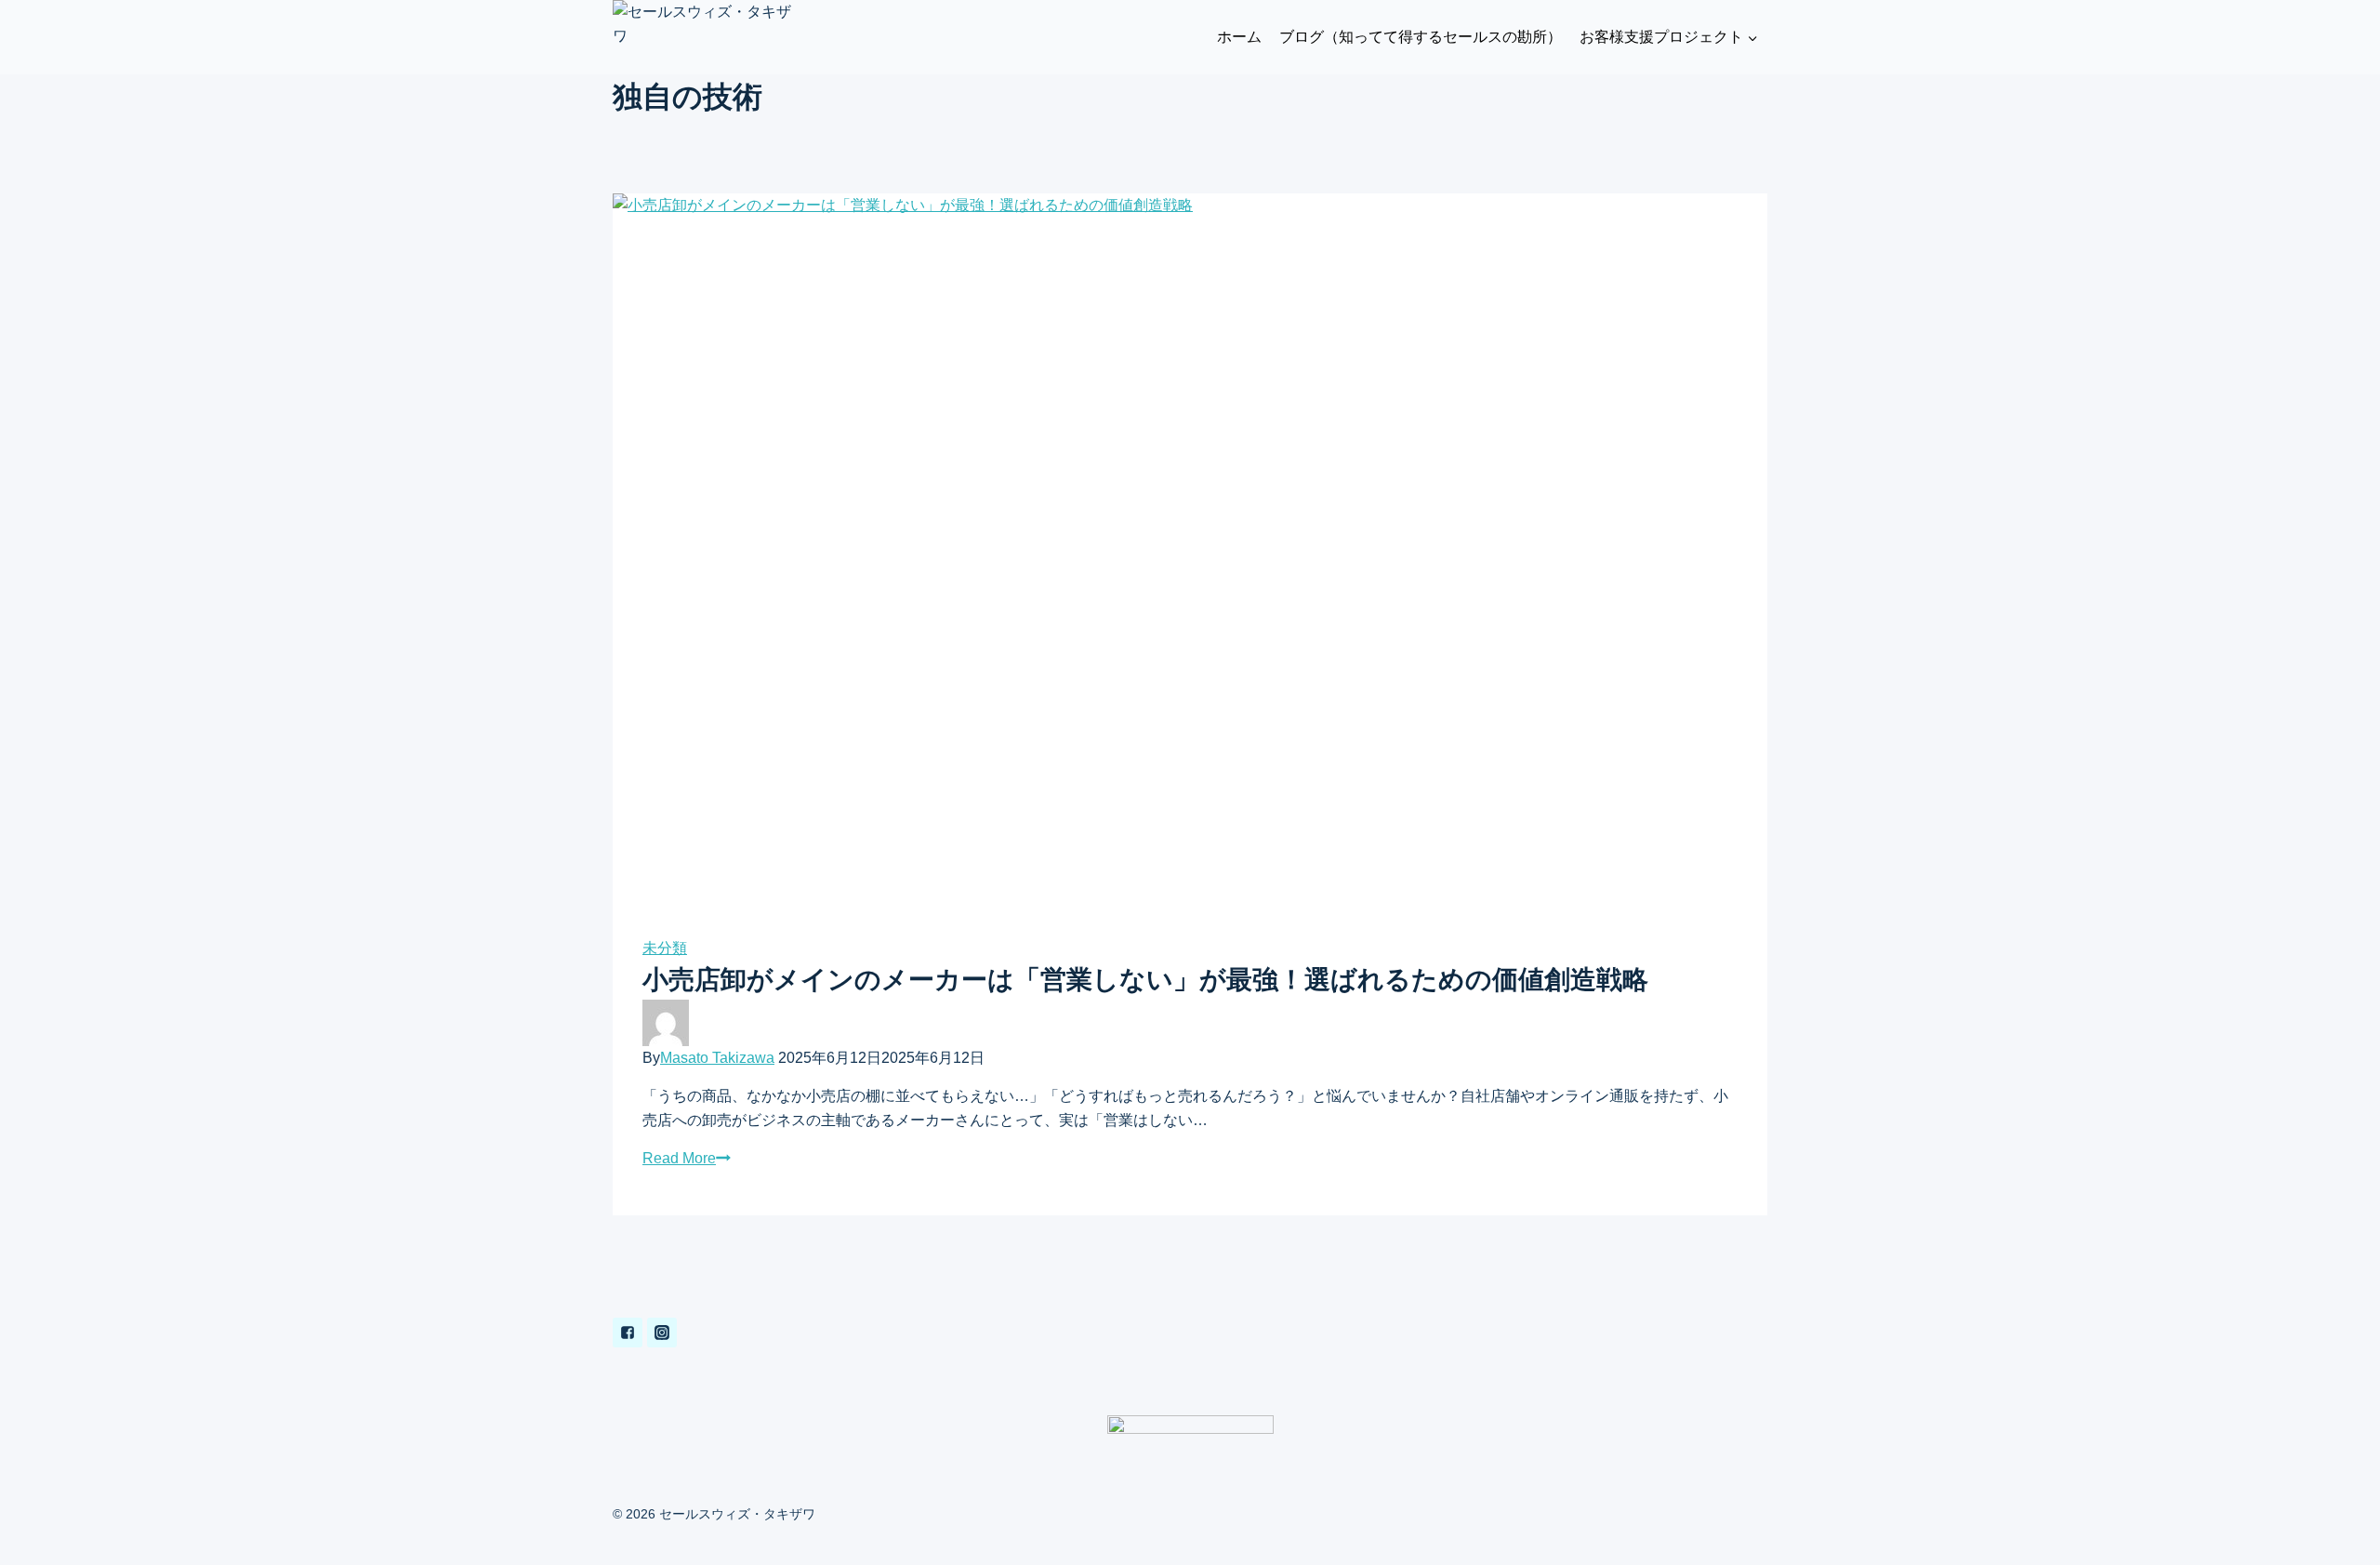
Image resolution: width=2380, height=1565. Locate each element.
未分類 (665, 948)
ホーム (1239, 37)
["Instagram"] (662, 1333)
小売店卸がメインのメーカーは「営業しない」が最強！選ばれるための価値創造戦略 (1145, 980)
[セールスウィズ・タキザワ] (706, 37)
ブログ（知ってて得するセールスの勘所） (1421, 37)
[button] (1752, 38)
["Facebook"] (628, 1333)
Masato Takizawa (717, 1058)
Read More (679, 1158)
